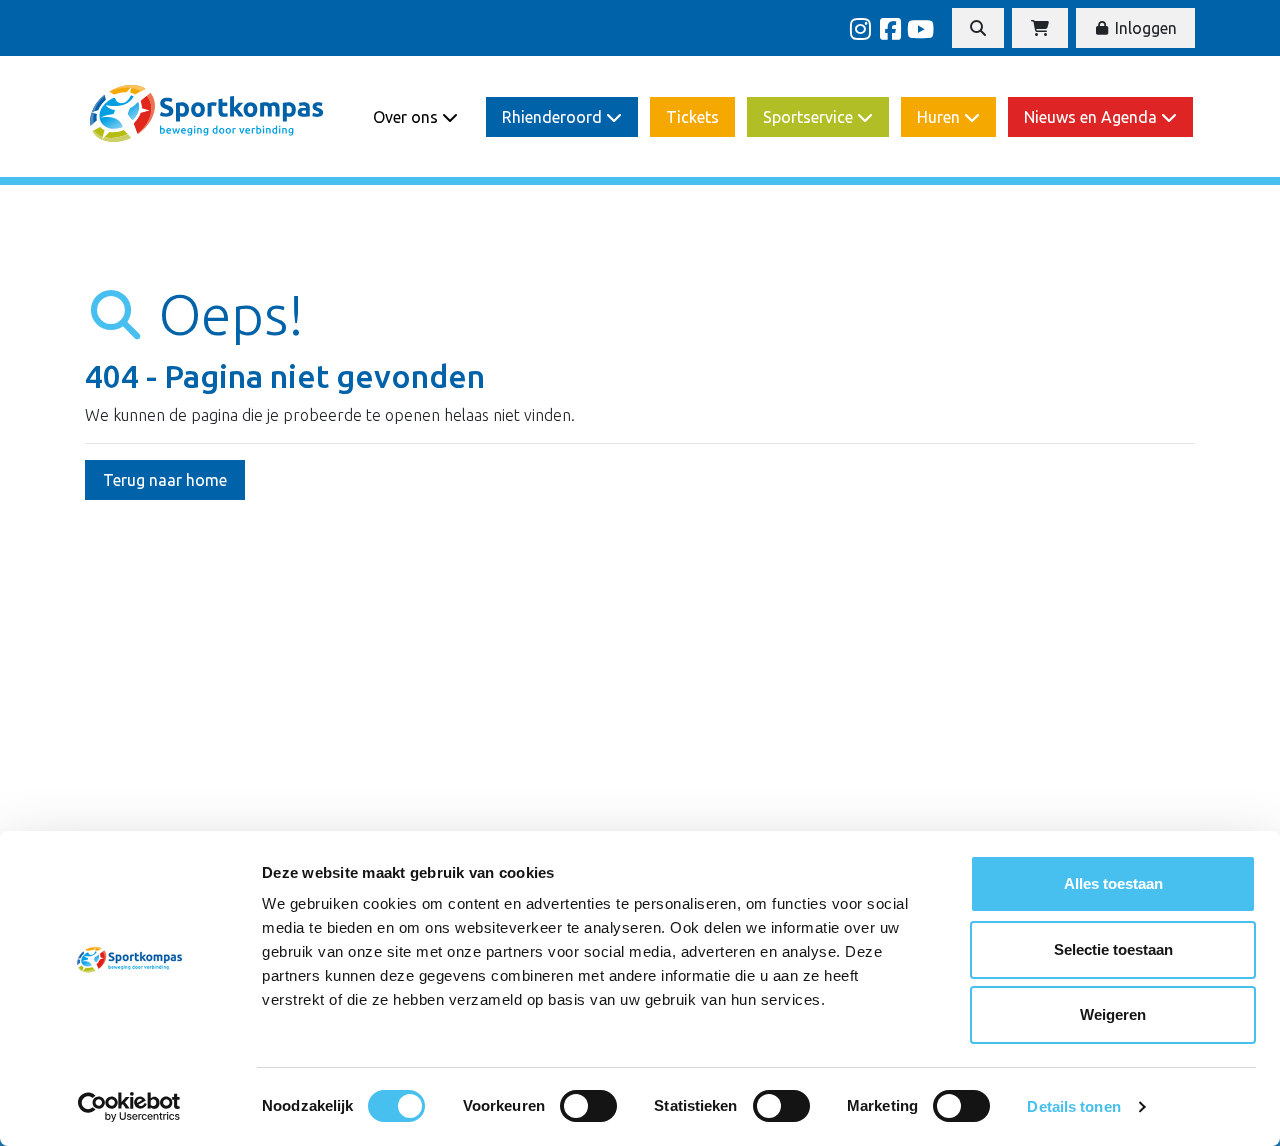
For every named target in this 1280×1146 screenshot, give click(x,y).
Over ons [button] (407, 117)
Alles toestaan (1113, 883)
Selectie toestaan (1113, 949)
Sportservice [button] (810, 117)
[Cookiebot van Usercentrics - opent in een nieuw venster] (129, 1107)
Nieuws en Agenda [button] (1092, 117)
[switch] (588, 1106)
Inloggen (1144, 28)
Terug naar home (165, 480)
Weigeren (1113, 1014)
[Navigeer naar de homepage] (208, 116)
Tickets (692, 117)
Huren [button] (940, 117)
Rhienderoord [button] (554, 117)
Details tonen (1073, 1106)
